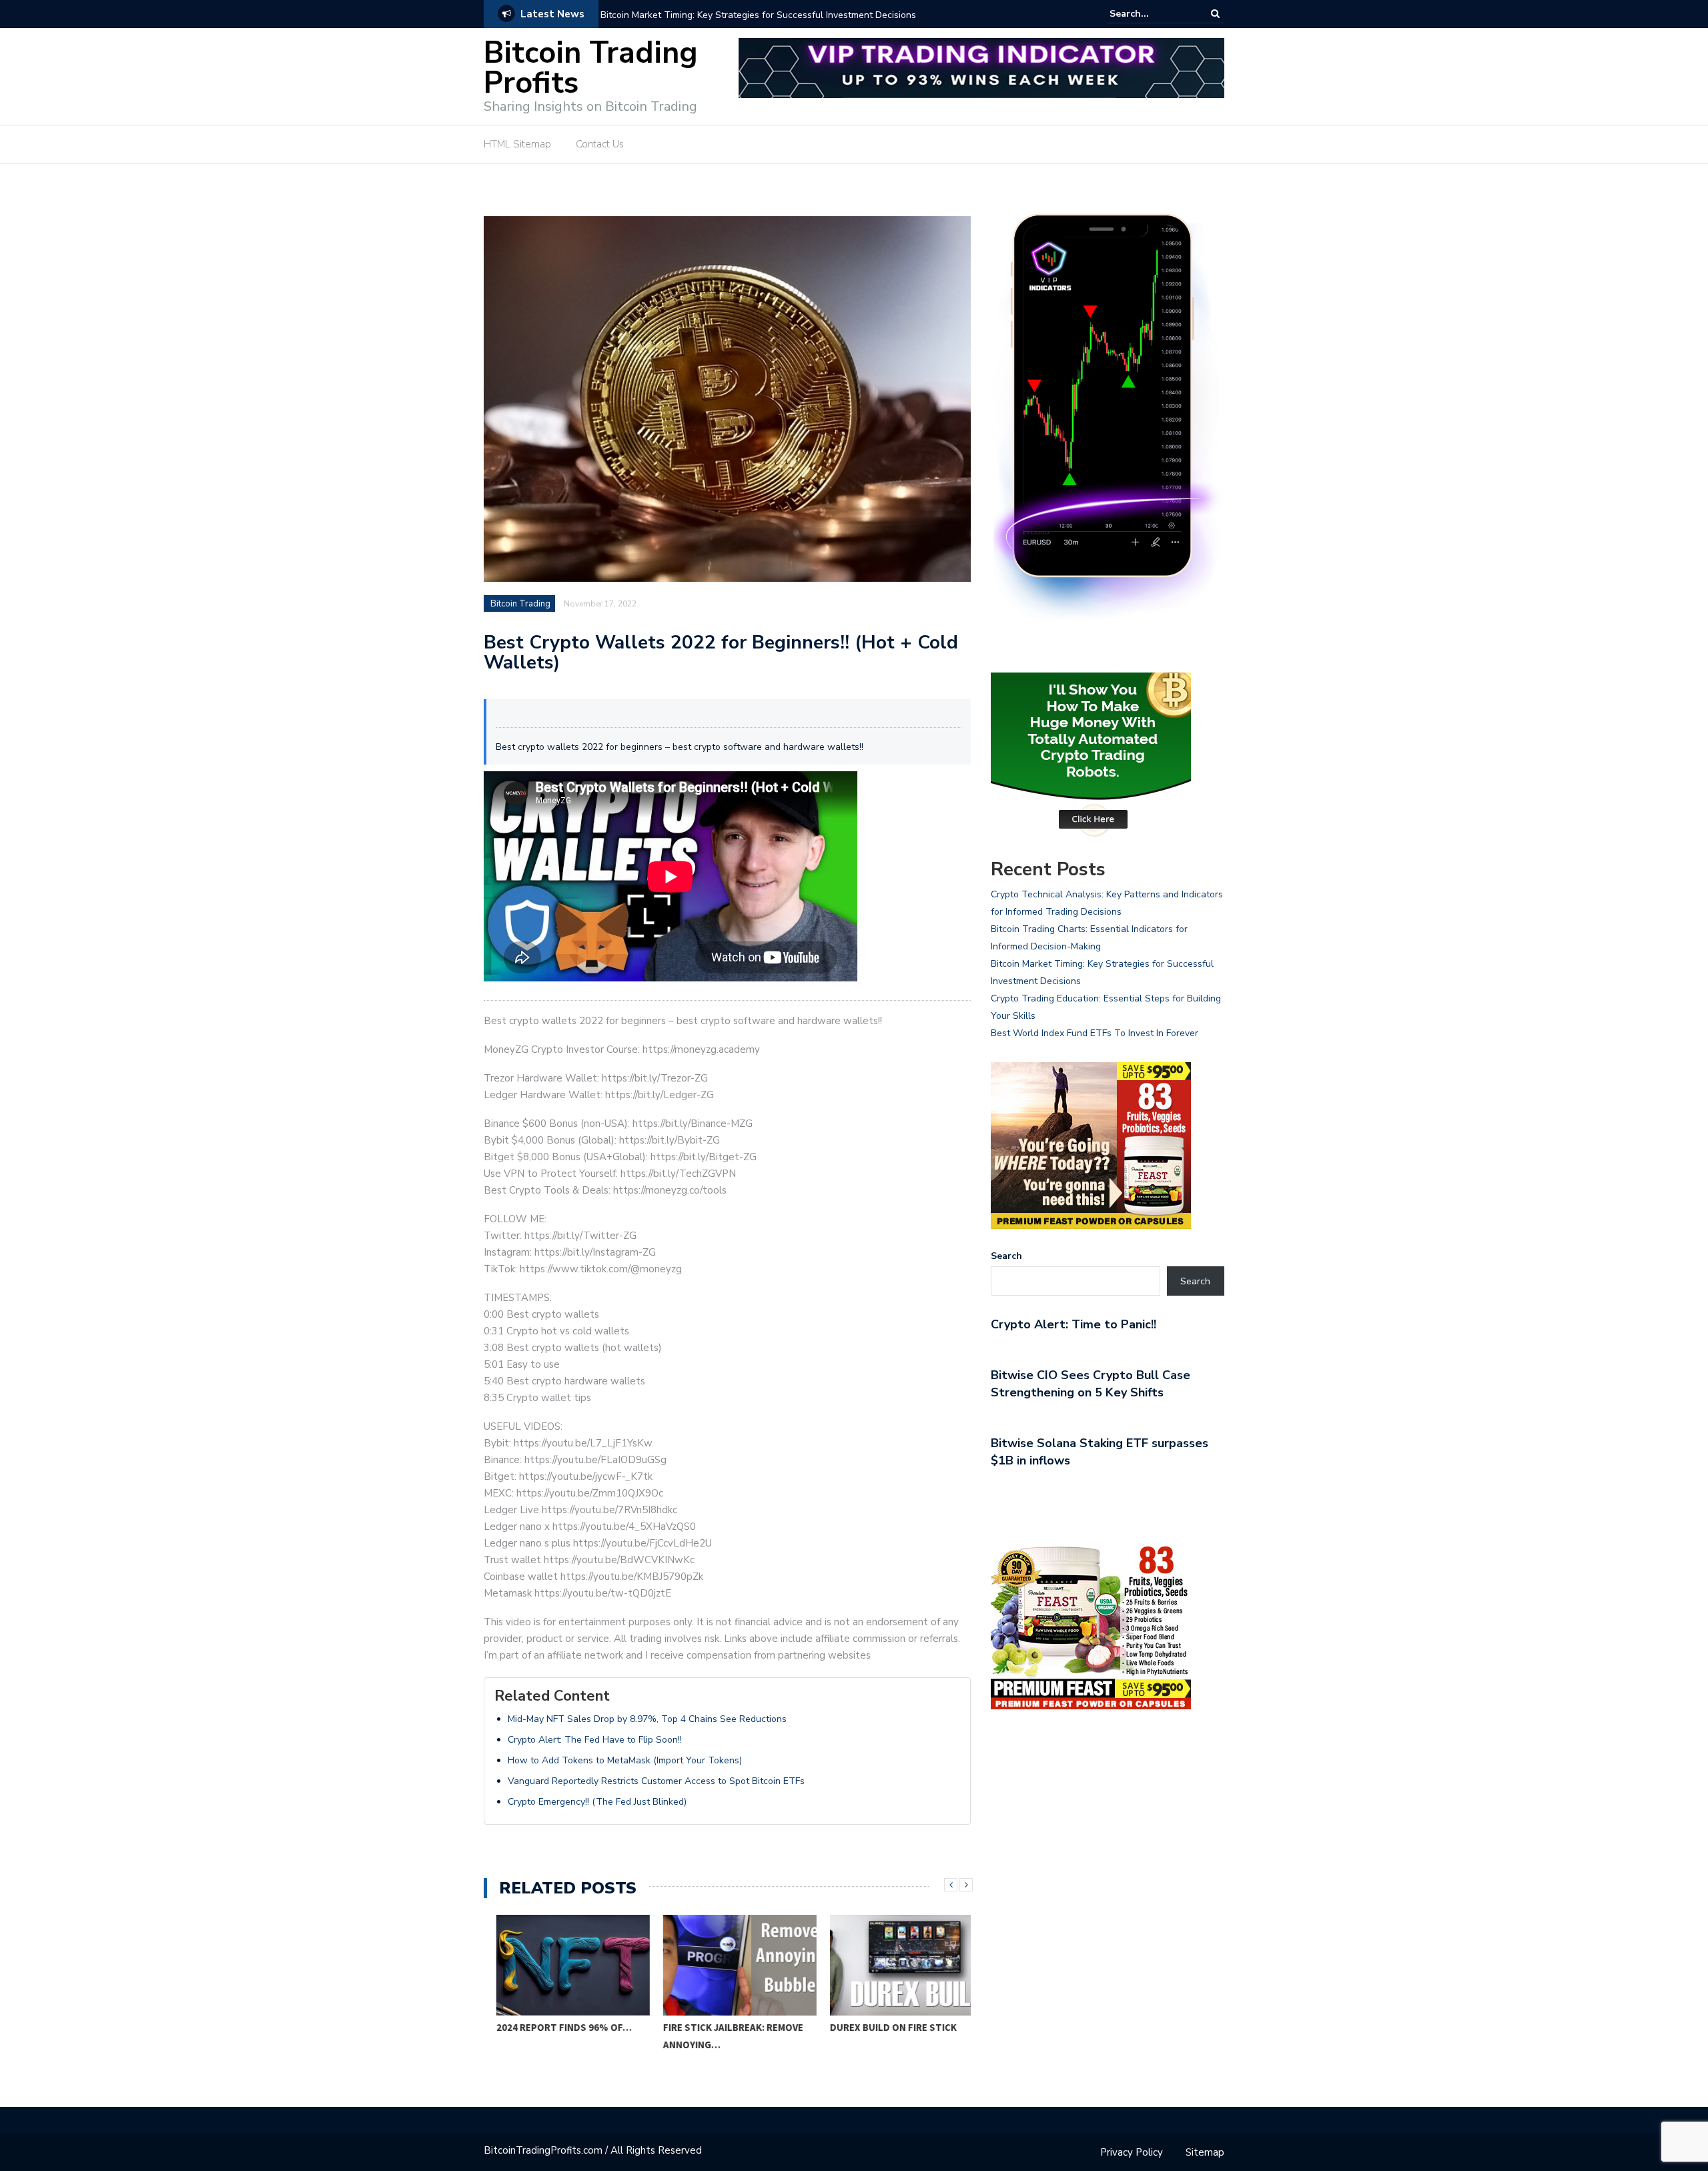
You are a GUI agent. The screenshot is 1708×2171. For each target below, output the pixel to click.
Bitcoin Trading (520, 604)
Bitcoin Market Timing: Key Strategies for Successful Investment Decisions (758, 15)
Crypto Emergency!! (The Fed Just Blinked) (597, 1802)
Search (1006, 1256)
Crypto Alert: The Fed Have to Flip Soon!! (595, 1740)
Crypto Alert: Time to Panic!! (1074, 1324)
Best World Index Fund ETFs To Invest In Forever (1095, 1033)
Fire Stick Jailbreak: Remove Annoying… (721, 2036)
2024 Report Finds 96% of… (551, 2027)
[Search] (1215, 14)
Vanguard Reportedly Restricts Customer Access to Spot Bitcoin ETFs (656, 1781)
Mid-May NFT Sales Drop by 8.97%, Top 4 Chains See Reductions (647, 1719)
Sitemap (1205, 2152)
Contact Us (600, 144)
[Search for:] (1150, 14)
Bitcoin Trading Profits (591, 68)
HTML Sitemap (517, 144)
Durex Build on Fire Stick (881, 2027)
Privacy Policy (1132, 2152)
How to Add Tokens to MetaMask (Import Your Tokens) (625, 1760)
